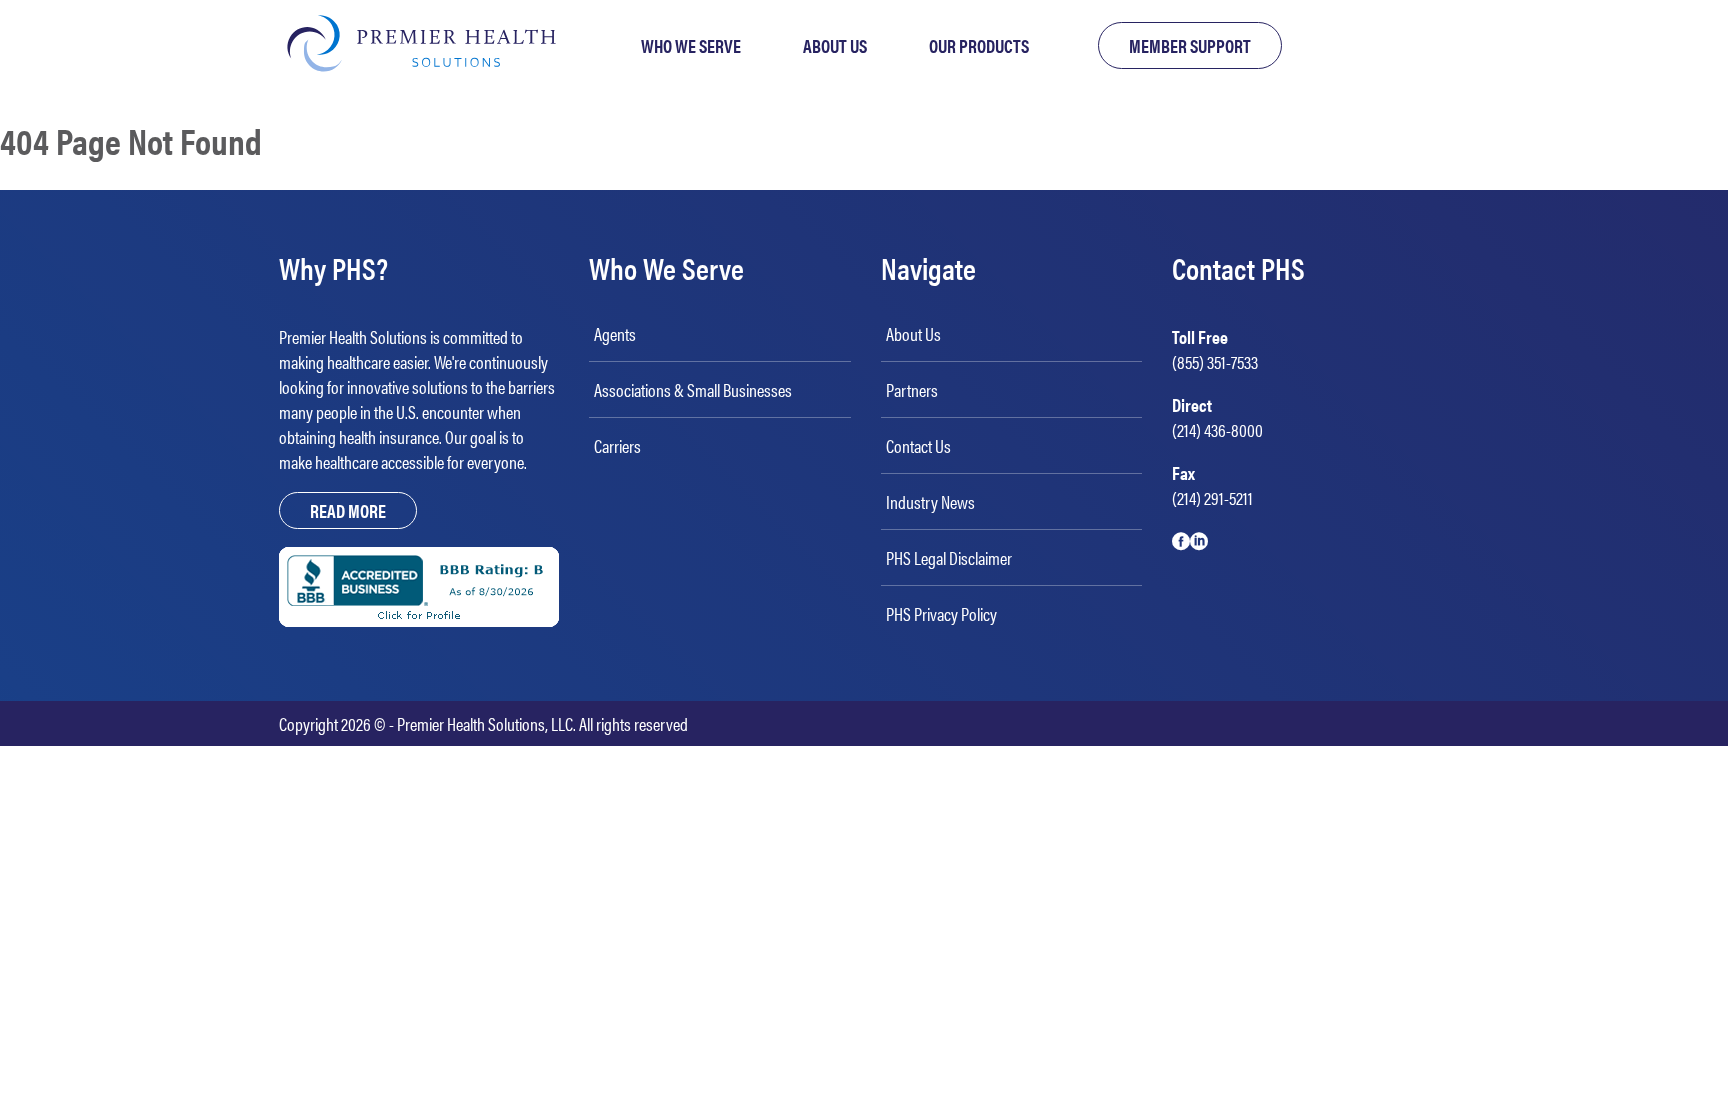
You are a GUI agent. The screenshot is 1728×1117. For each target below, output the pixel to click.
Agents (615, 333)
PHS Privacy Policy (941, 613)
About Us (835, 45)
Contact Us (918, 445)
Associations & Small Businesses (693, 389)
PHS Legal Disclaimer (949, 557)
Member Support (1190, 45)
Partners (912, 389)
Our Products (979, 45)
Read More (348, 510)
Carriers (617, 445)
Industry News (930, 501)
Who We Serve (691, 45)
